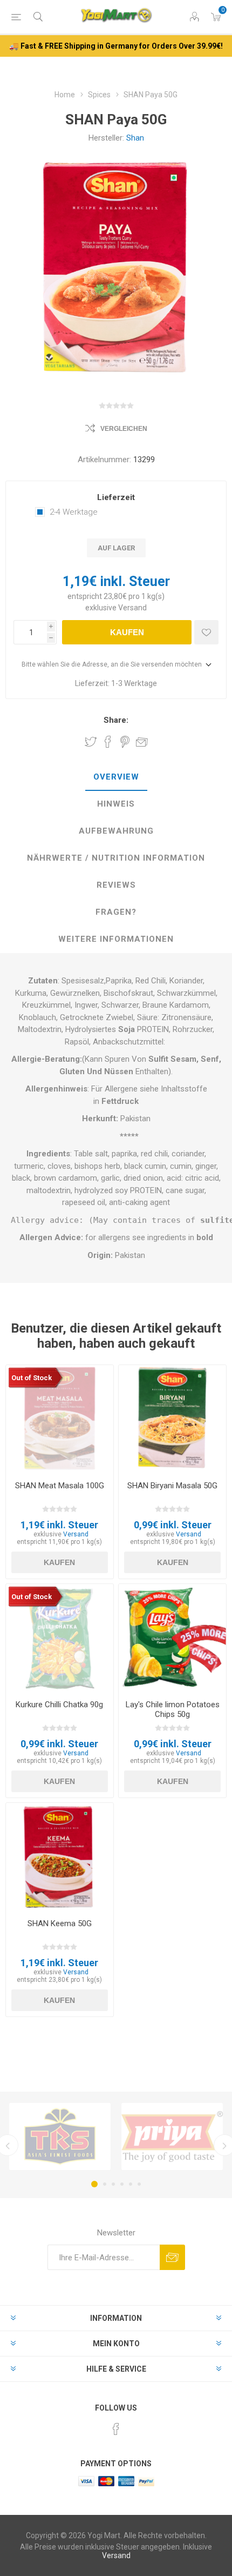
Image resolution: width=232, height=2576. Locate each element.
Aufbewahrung (116, 831)
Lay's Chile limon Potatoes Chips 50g (173, 1709)
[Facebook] (116, 2429)
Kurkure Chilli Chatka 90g (59, 1705)
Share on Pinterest (125, 742)
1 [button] (94, 2184)
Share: (116, 720)
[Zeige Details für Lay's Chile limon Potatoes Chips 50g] (172, 1638)
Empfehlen (142, 742)
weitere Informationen (116, 939)
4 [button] (122, 2184)
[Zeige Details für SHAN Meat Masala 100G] (60, 1419)
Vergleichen (124, 429)
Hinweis (116, 804)
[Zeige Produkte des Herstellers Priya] (172, 2136)
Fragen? (116, 912)
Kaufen (127, 632)
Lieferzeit (116, 497)
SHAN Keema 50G (60, 1923)
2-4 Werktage (74, 512)
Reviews (116, 885)
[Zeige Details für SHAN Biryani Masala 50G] (172, 1419)
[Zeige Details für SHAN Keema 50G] (60, 1857)
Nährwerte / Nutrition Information (116, 858)
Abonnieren (172, 2257)
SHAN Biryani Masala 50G (172, 1486)
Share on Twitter (91, 742)
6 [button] (139, 2184)
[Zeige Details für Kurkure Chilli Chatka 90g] (60, 1638)
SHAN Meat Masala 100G (60, 1486)
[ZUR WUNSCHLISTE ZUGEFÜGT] (206, 632)
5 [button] (131, 2184)
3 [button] (113, 2184)
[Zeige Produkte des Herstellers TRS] (60, 2136)
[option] (60, 2136)
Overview (116, 777)
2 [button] (105, 2184)
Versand (132, 608)
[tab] (116, 777)
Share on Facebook (108, 742)
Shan (135, 138)
